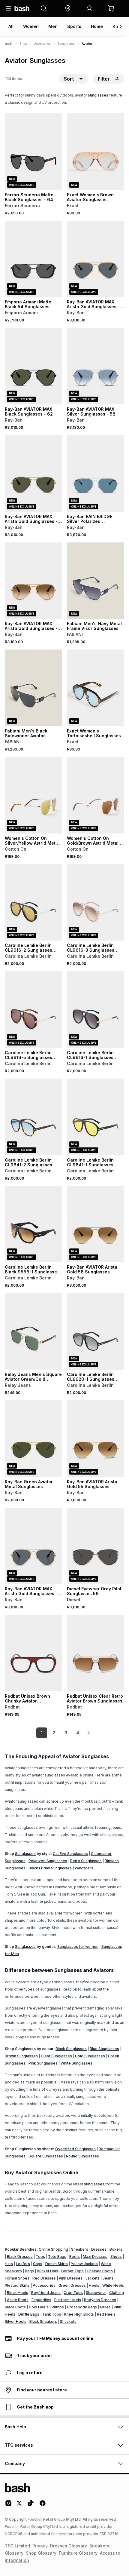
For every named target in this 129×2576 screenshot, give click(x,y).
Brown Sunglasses (21, 2056)
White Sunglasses (76, 2063)
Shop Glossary (41, 2553)
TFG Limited (17, 2546)
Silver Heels (16, 2321)
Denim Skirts (57, 2264)
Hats (9, 2264)
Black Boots (15, 2307)
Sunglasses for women (78, 1947)
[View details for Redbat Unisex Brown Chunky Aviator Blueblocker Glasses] (33, 1653)
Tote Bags (57, 2257)
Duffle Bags (29, 2314)
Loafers (23, 2264)
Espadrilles (41, 2300)
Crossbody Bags (82, 2307)
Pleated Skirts (17, 2285)
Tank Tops (52, 2314)
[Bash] (9, 44)
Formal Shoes (17, 2278)
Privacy (40, 2546)
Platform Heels (68, 2300)
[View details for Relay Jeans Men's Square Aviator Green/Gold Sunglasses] (33, 1331)
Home (97, 26)
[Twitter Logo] (19, 2505)
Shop (23, 44)
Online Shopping (53, 2249)
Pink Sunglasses (43, 2063)
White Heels (113, 2285)
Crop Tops (73, 2293)
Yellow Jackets (84, 2264)
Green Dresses (72, 2285)
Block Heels (18, 2293)
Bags (29, 2271)
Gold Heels (39, 2307)
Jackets (93, 2278)
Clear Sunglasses (56, 2056)
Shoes (116, 2257)
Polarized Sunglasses (48, 1861)
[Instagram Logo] (8, 2505)
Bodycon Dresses (100, 2300)
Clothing (117, 2293)
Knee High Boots (79, 2314)
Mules (105, 2307)
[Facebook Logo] (43, 2505)
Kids (117, 26)
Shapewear (96, 2293)
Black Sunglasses (71, 2049)
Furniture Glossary (78, 2553)
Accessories (42, 44)
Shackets (68, 2321)
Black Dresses (20, 2257)
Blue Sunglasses (104, 2049)
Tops (40, 2257)
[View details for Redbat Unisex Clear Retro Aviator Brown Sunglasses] (96, 1653)
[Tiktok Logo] (31, 2505)
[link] (88, 1733)
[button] (68, 8)
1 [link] (42, 1733)
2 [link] (54, 1733)
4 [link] (78, 1733)
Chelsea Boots (100, 2271)
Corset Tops (72, 2271)
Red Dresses (44, 2278)
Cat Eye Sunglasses (70, 1854)
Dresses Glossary (69, 2546)
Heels (94, 2285)
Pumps (58, 2307)
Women (31, 26)
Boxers (116, 2249)
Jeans (108, 2278)
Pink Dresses (71, 2278)
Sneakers (80, 2249)
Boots (75, 2257)
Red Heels (106, 2314)
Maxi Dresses (95, 2257)
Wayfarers (84, 1868)
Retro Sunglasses (86, 1861)
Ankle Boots (18, 2300)
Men (53, 26)
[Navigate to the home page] (22, 8)
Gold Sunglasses (90, 2056)
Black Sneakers (43, 2321)
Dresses (99, 2249)
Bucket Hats (48, 2271)
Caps (38, 2264)
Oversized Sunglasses (75, 2149)
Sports (74, 26)
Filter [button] (104, 79)
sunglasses (98, 95)
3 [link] (66, 1733)
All (11, 26)
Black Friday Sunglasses (50, 1868)
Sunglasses (66, 44)
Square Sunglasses (46, 2156)
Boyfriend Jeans (46, 2293)
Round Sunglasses (82, 2156)
